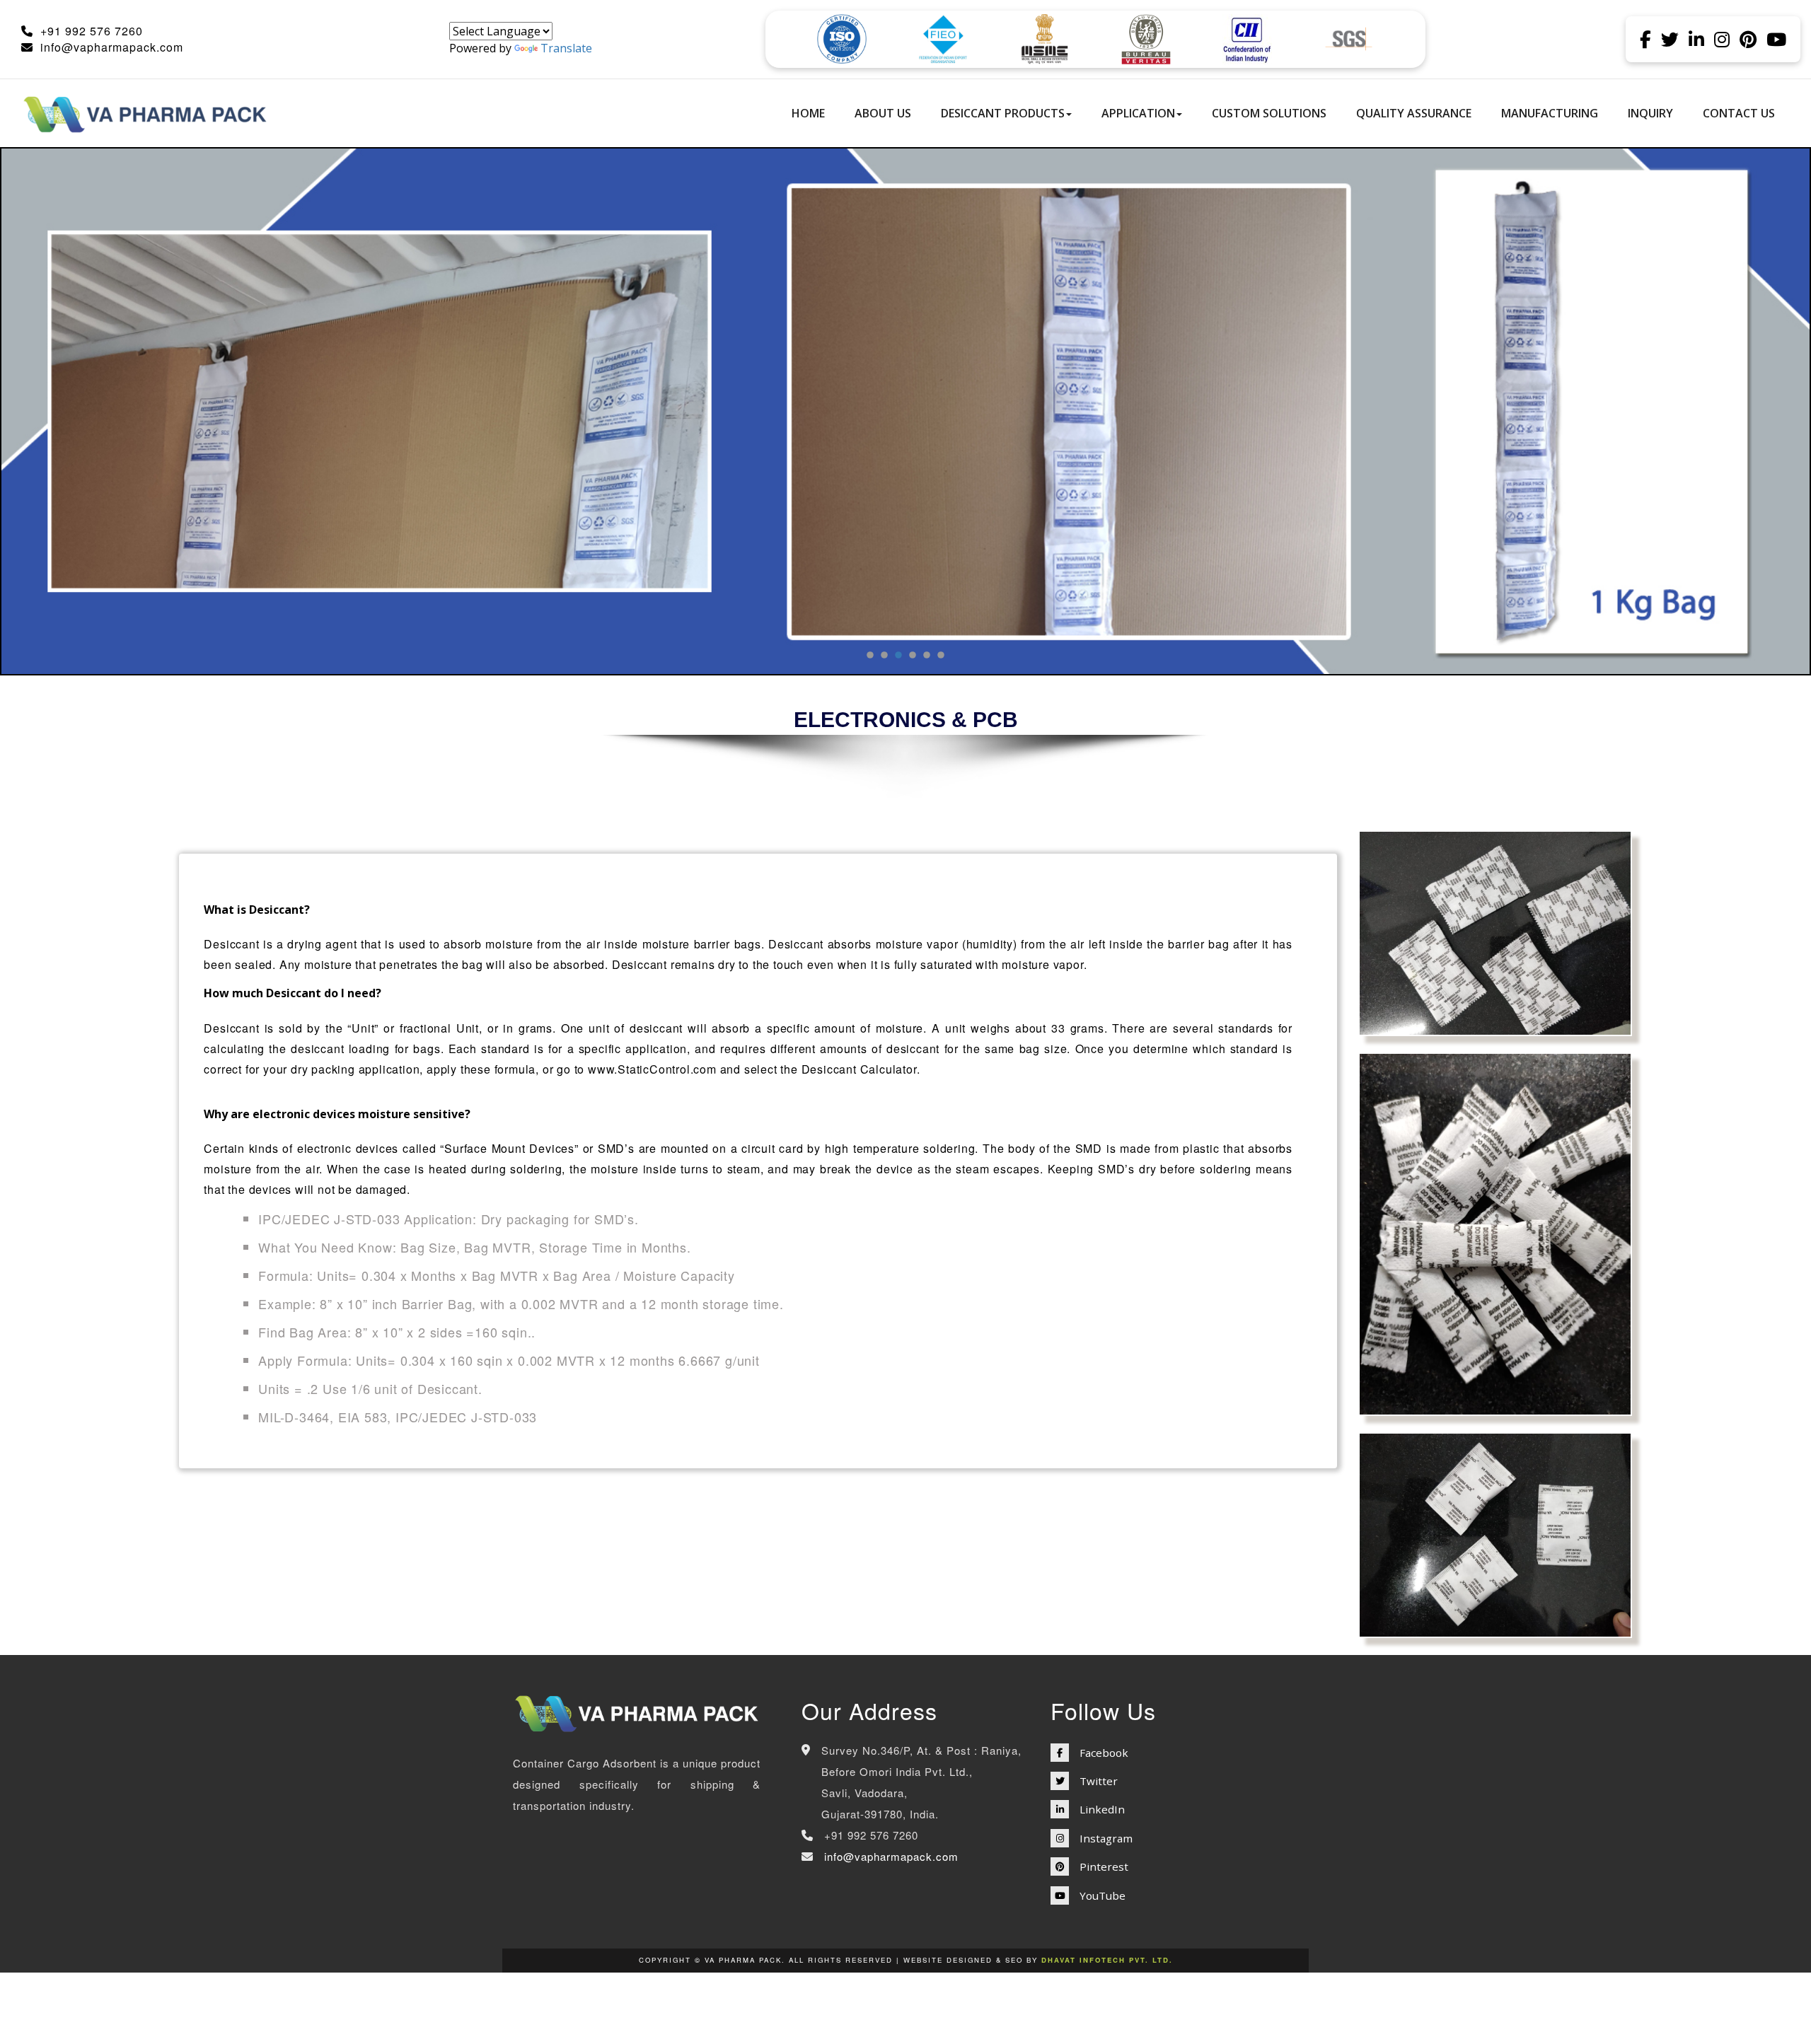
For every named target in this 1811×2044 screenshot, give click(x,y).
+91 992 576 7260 (92, 31)
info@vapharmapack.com (112, 47)
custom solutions (1269, 113)
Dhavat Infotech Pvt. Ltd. (1107, 1960)
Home (808, 113)
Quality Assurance (1414, 113)
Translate (566, 48)
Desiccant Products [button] (1003, 113)
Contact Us (1739, 113)
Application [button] (1138, 113)
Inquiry (1650, 113)
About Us (883, 113)
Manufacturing (1550, 113)
